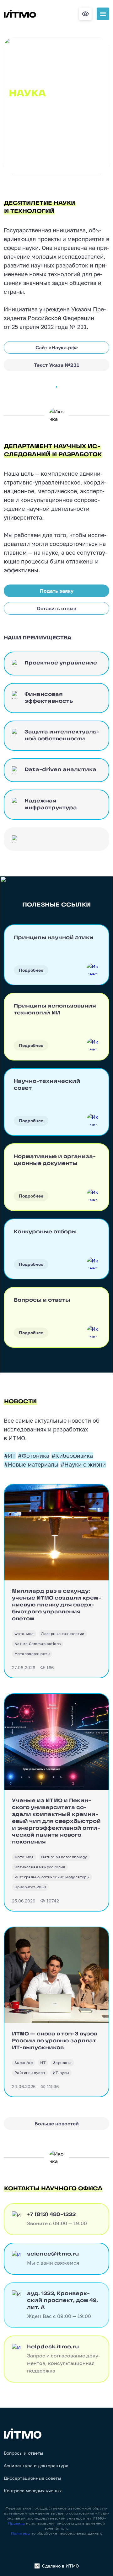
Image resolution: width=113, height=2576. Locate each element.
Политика (20, 2533)
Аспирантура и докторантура (36, 2466)
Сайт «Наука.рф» (57, 347)
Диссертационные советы (32, 2478)
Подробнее (31, 970)
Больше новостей (57, 2124)
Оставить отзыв (56, 608)
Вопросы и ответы (23, 2453)
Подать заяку (57, 591)
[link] (24, 1634)
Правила (17, 2523)
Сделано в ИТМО (60, 2566)
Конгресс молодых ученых (33, 2491)
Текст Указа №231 (56, 365)
